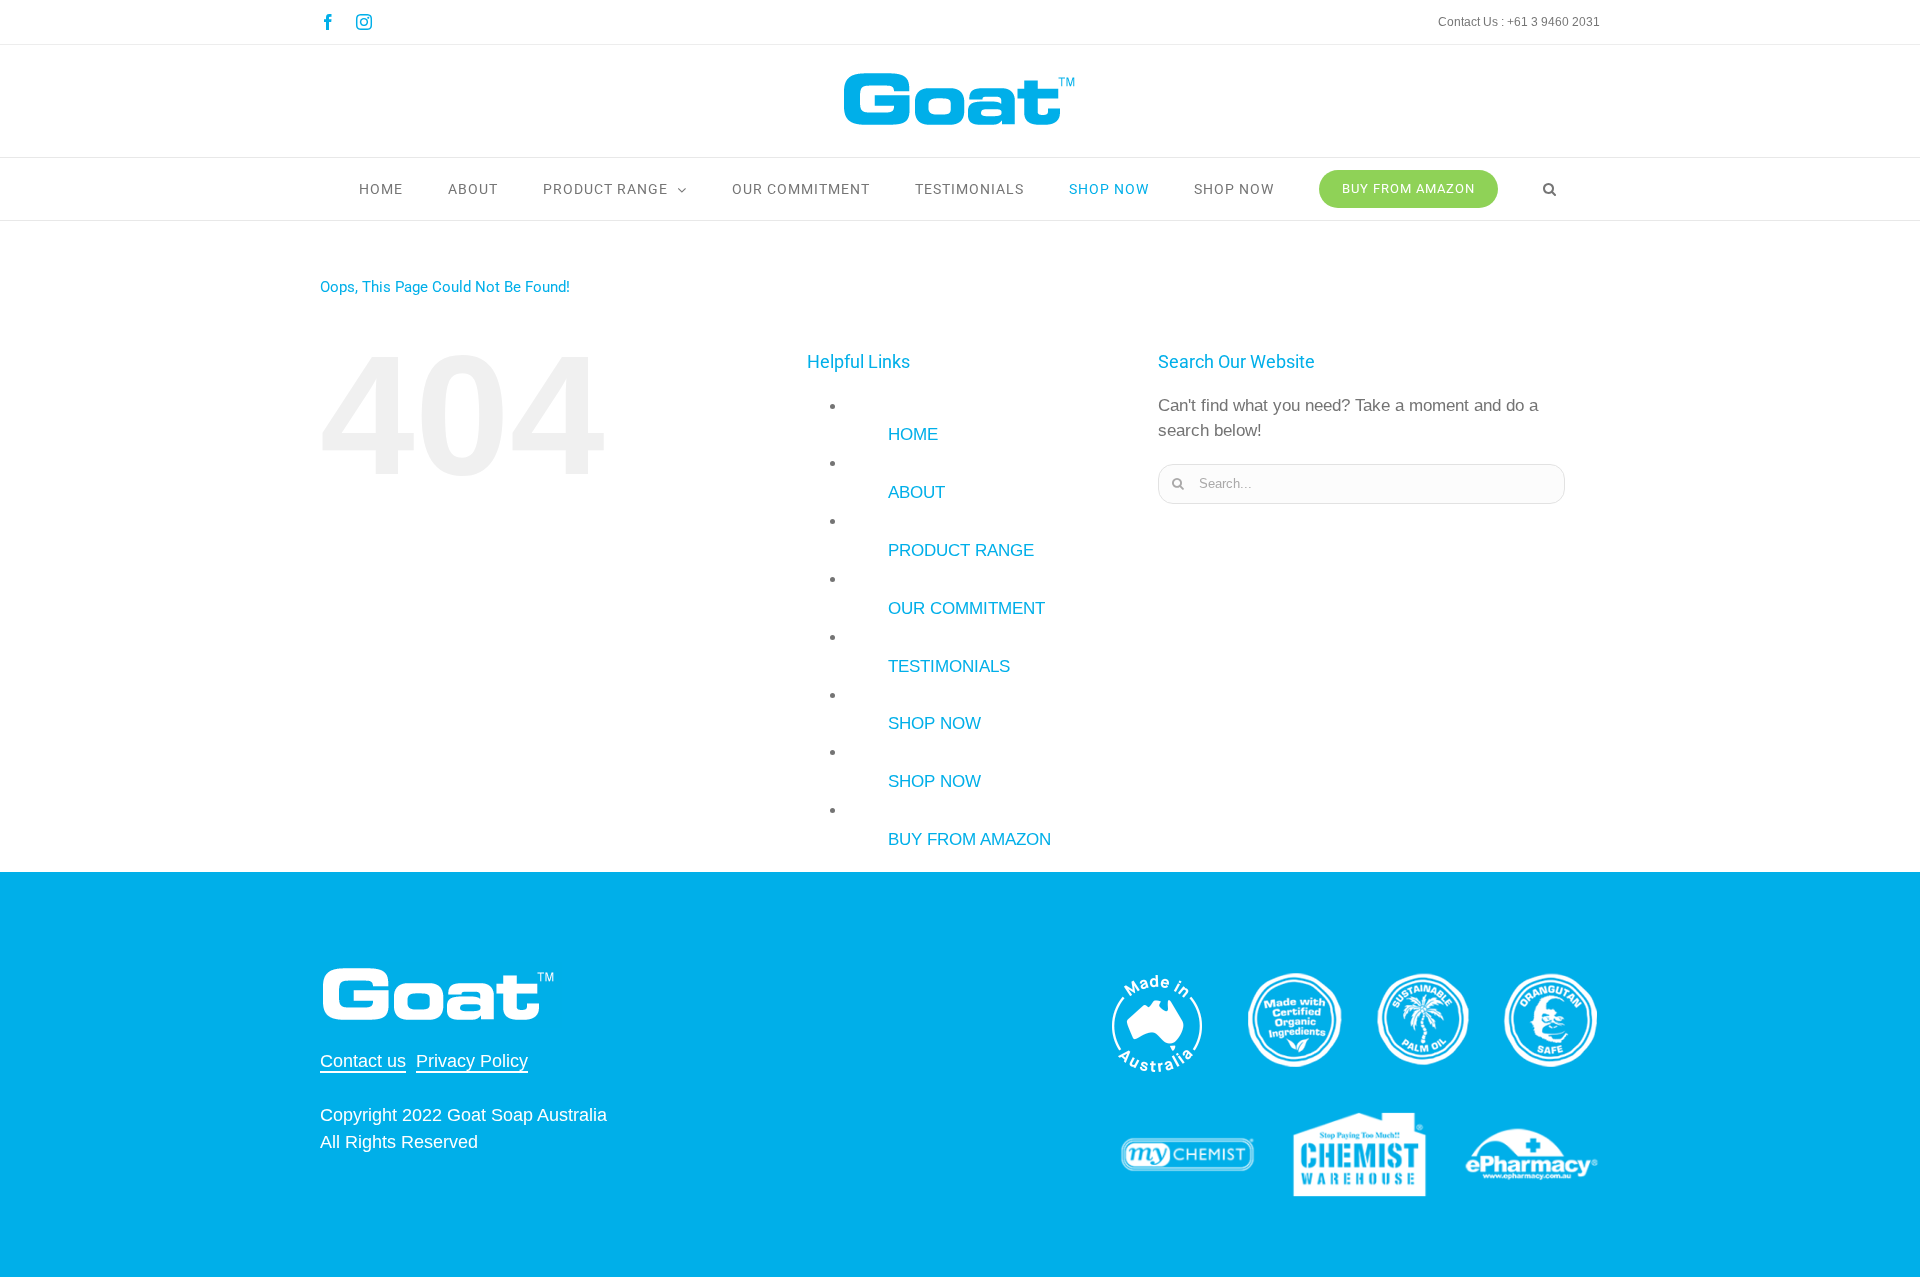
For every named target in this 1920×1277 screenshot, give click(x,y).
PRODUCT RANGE (961, 550)
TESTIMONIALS (949, 666)
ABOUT (916, 492)
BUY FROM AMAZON (969, 839)
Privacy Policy (472, 1061)
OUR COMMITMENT (966, 608)
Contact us (363, 1061)
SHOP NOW (934, 723)
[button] (1550, 189)
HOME (913, 434)
